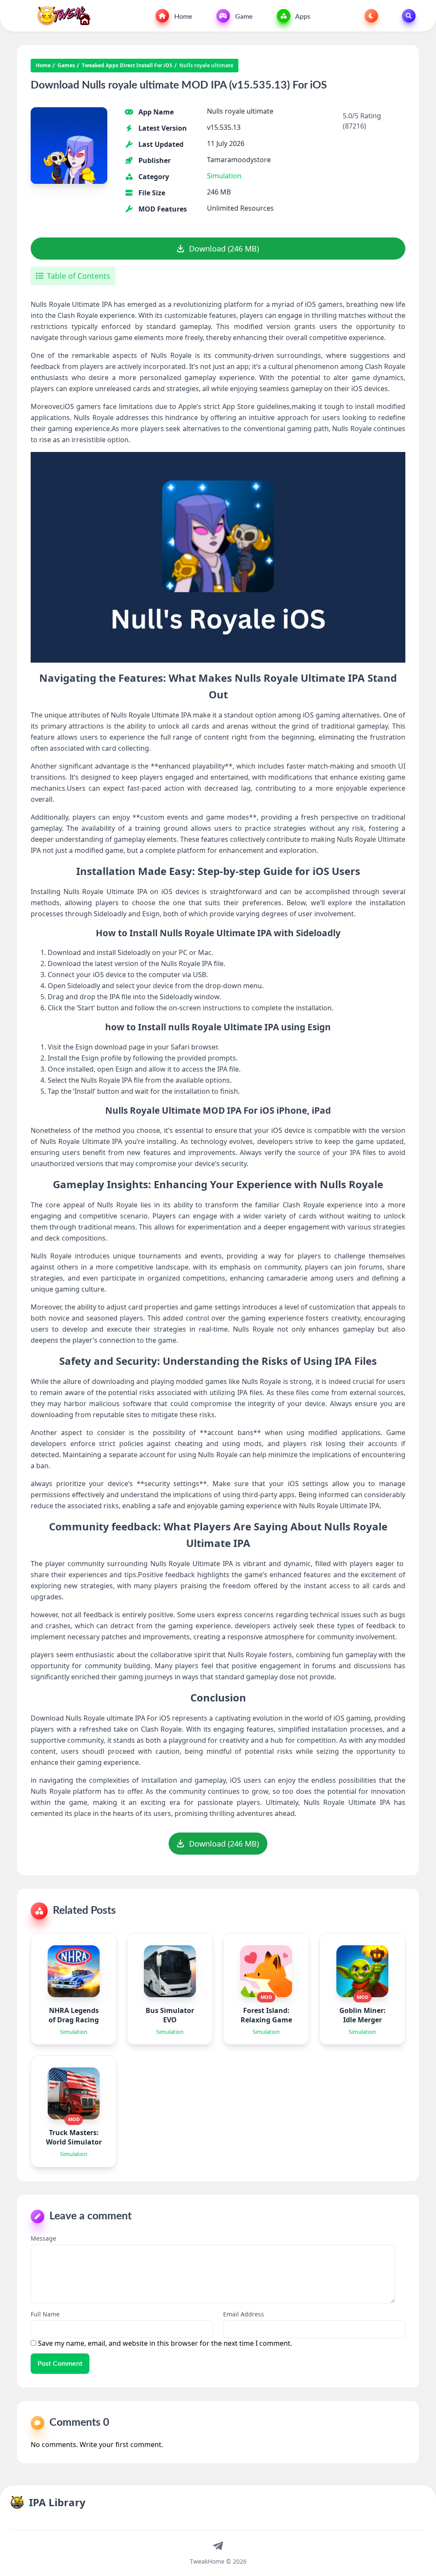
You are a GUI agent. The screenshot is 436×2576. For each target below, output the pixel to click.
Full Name (45, 2314)
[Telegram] (218, 2545)
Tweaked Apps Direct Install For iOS (127, 66)
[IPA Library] (61, 16)
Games (66, 66)
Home (182, 17)
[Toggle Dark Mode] (371, 16)
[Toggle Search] (409, 16)
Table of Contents (79, 276)
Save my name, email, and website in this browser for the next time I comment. (165, 2343)
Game (243, 17)
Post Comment (60, 2364)
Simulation (224, 176)
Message (43, 2238)
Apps (302, 17)
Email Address (244, 2314)
